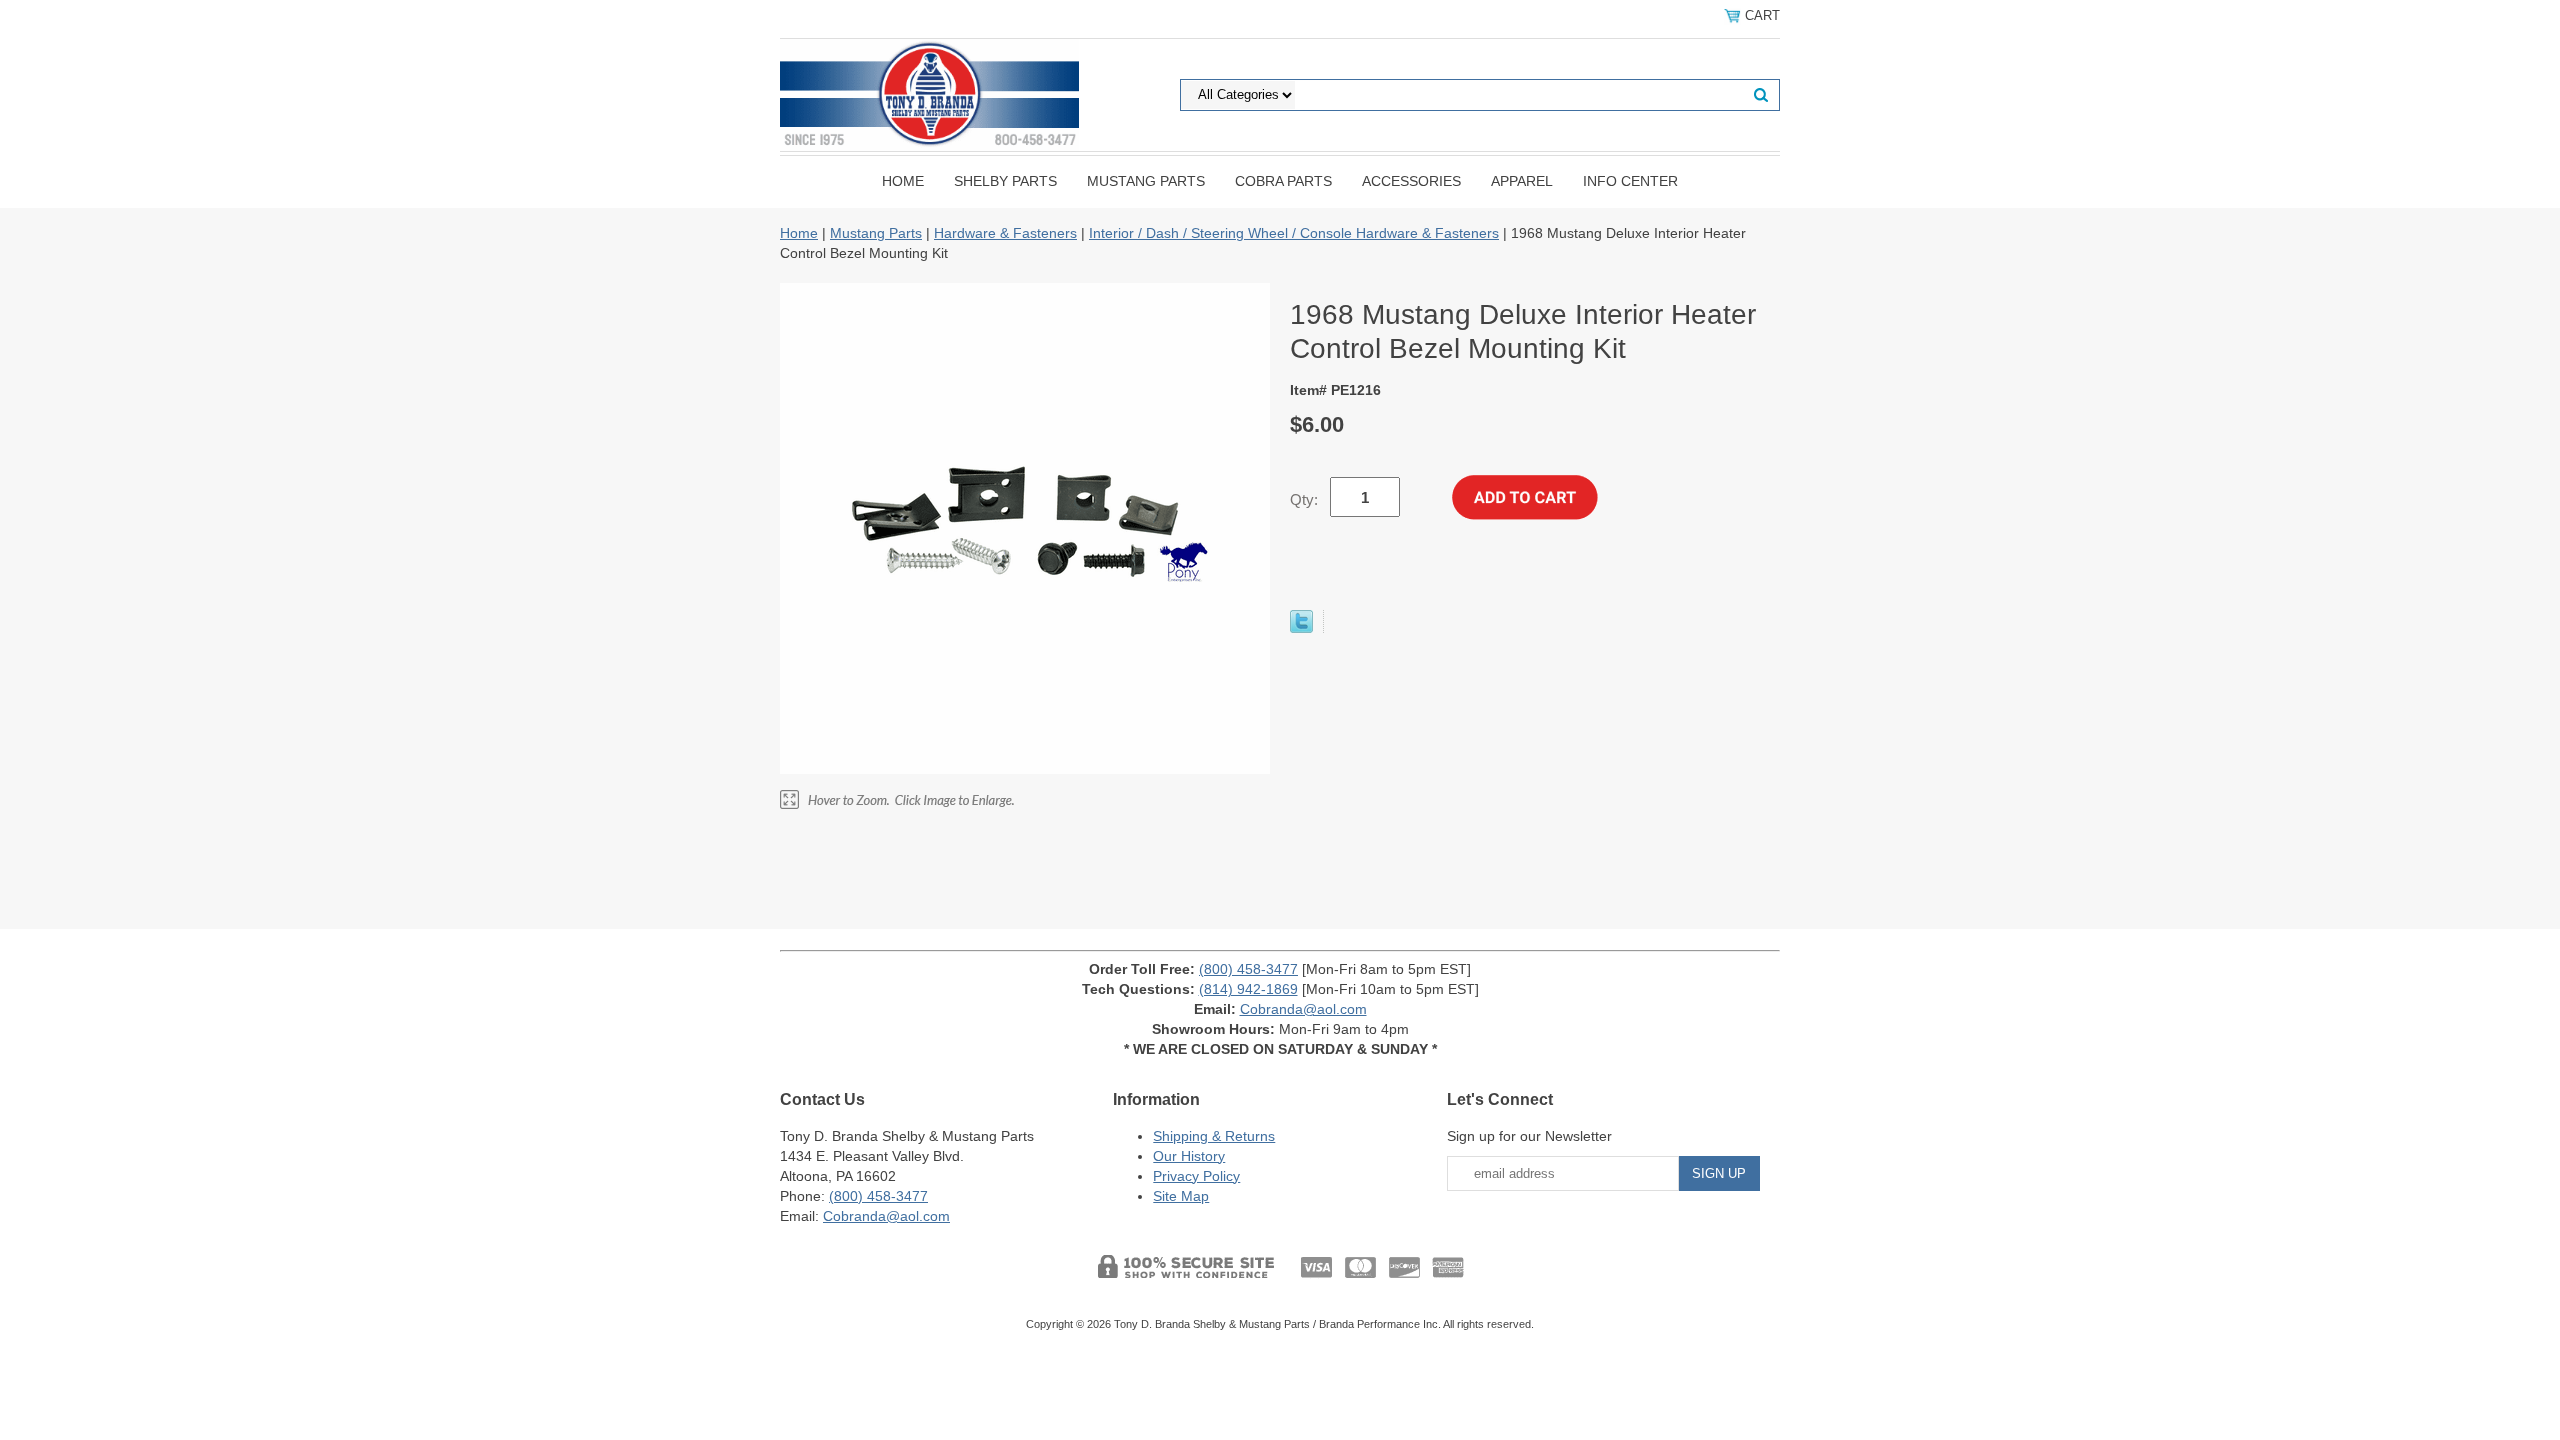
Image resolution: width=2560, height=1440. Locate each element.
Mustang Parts (1146, 181)
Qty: (1304, 499)
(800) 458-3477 (1248, 969)
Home (903, 181)
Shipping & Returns (1214, 1136)
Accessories (1411, 181)
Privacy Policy (1196, 1176)
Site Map (1181, 1196)
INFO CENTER (1630, 181)
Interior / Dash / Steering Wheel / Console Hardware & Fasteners (1294, 233)
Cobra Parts (1283, 181)
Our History (1189, 1156)
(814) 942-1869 (1248, 989)
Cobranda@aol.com (1303, 1009)
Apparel (1522, 181)
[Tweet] (1301, 628)
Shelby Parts (1005, 181)
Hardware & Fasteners (1005, 233)
